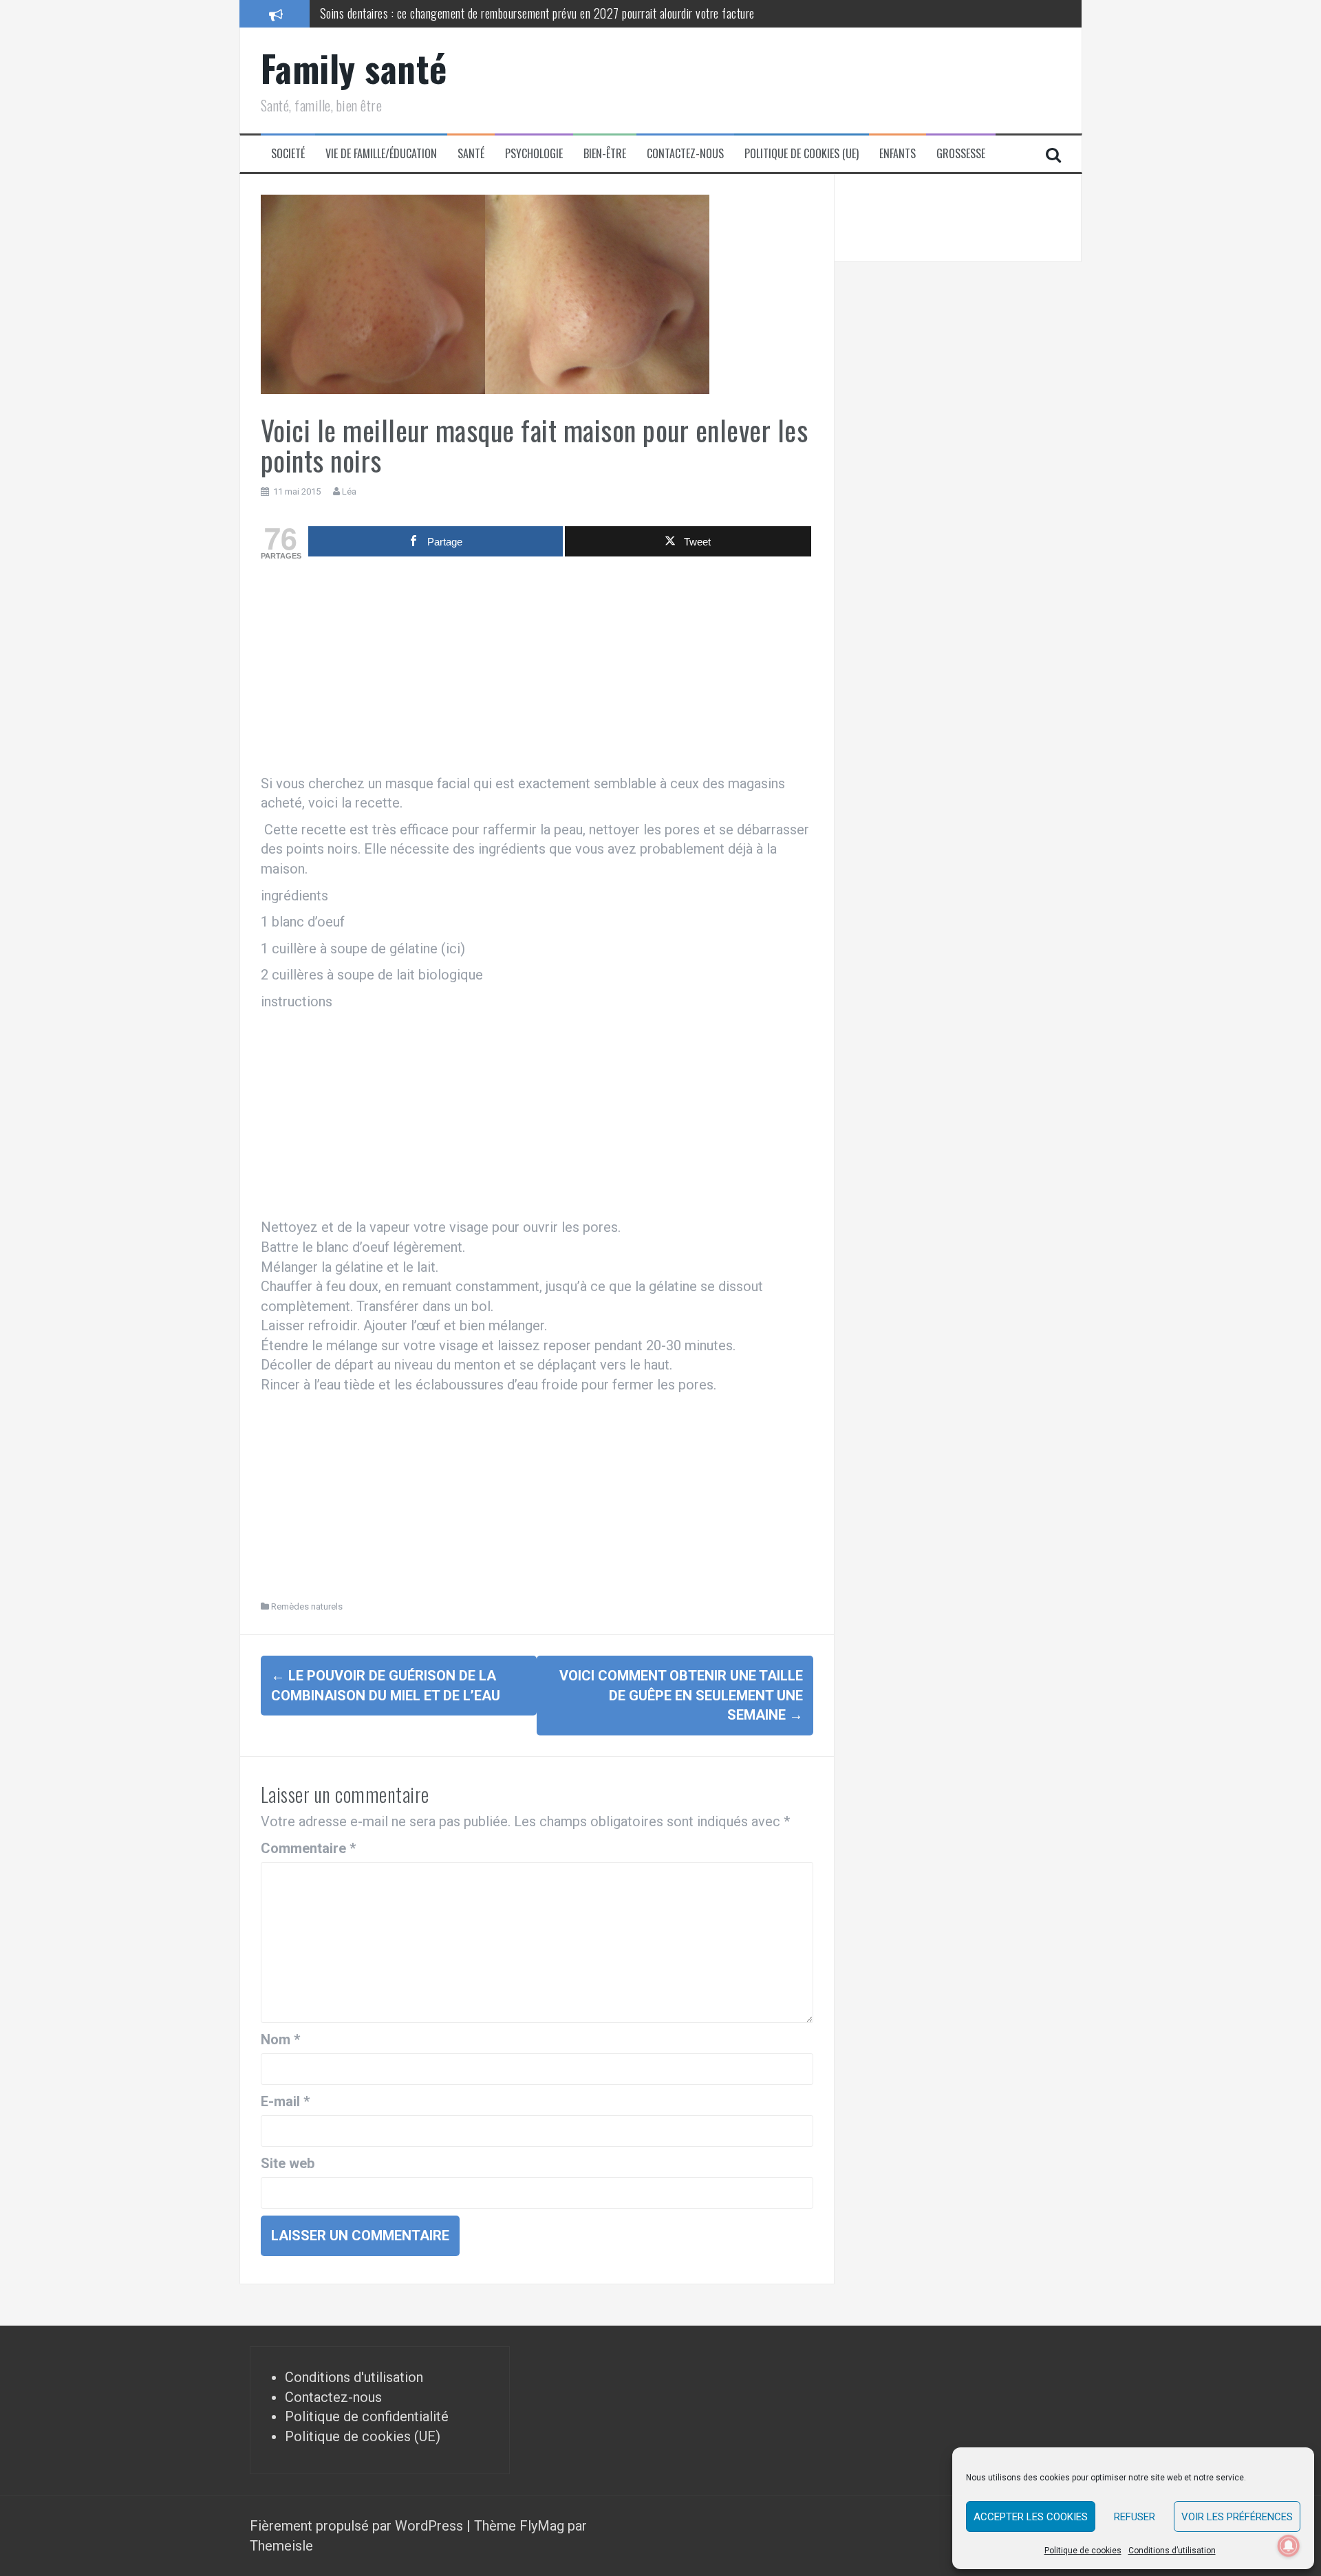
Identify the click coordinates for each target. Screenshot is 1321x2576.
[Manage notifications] (1289, 2546)
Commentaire (308, 1848)
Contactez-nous (685, 154)
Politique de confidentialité (367, 2416)
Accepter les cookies (1031, 2517)
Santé (471, 154)
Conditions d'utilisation (354, 2377)
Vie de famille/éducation (381, 154)
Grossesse (961, 154)
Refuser (1135, 2517)
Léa (349, 491)
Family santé (354, 68)
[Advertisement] (537, 671)
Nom (280, 2039)
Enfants (898, 154)
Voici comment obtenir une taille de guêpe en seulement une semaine (681, 1695)
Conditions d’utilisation (1172, 2551)
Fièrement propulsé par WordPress (358, 2526)
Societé (288, 154)
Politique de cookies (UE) (802, 154)
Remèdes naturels (307, 1606)
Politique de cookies (1083, 2551)
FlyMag (542, 2526)
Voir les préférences (1237, 2517)
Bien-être (605, 154)
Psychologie (534, 154)
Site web (288, 2163)
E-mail (285, 2101)
